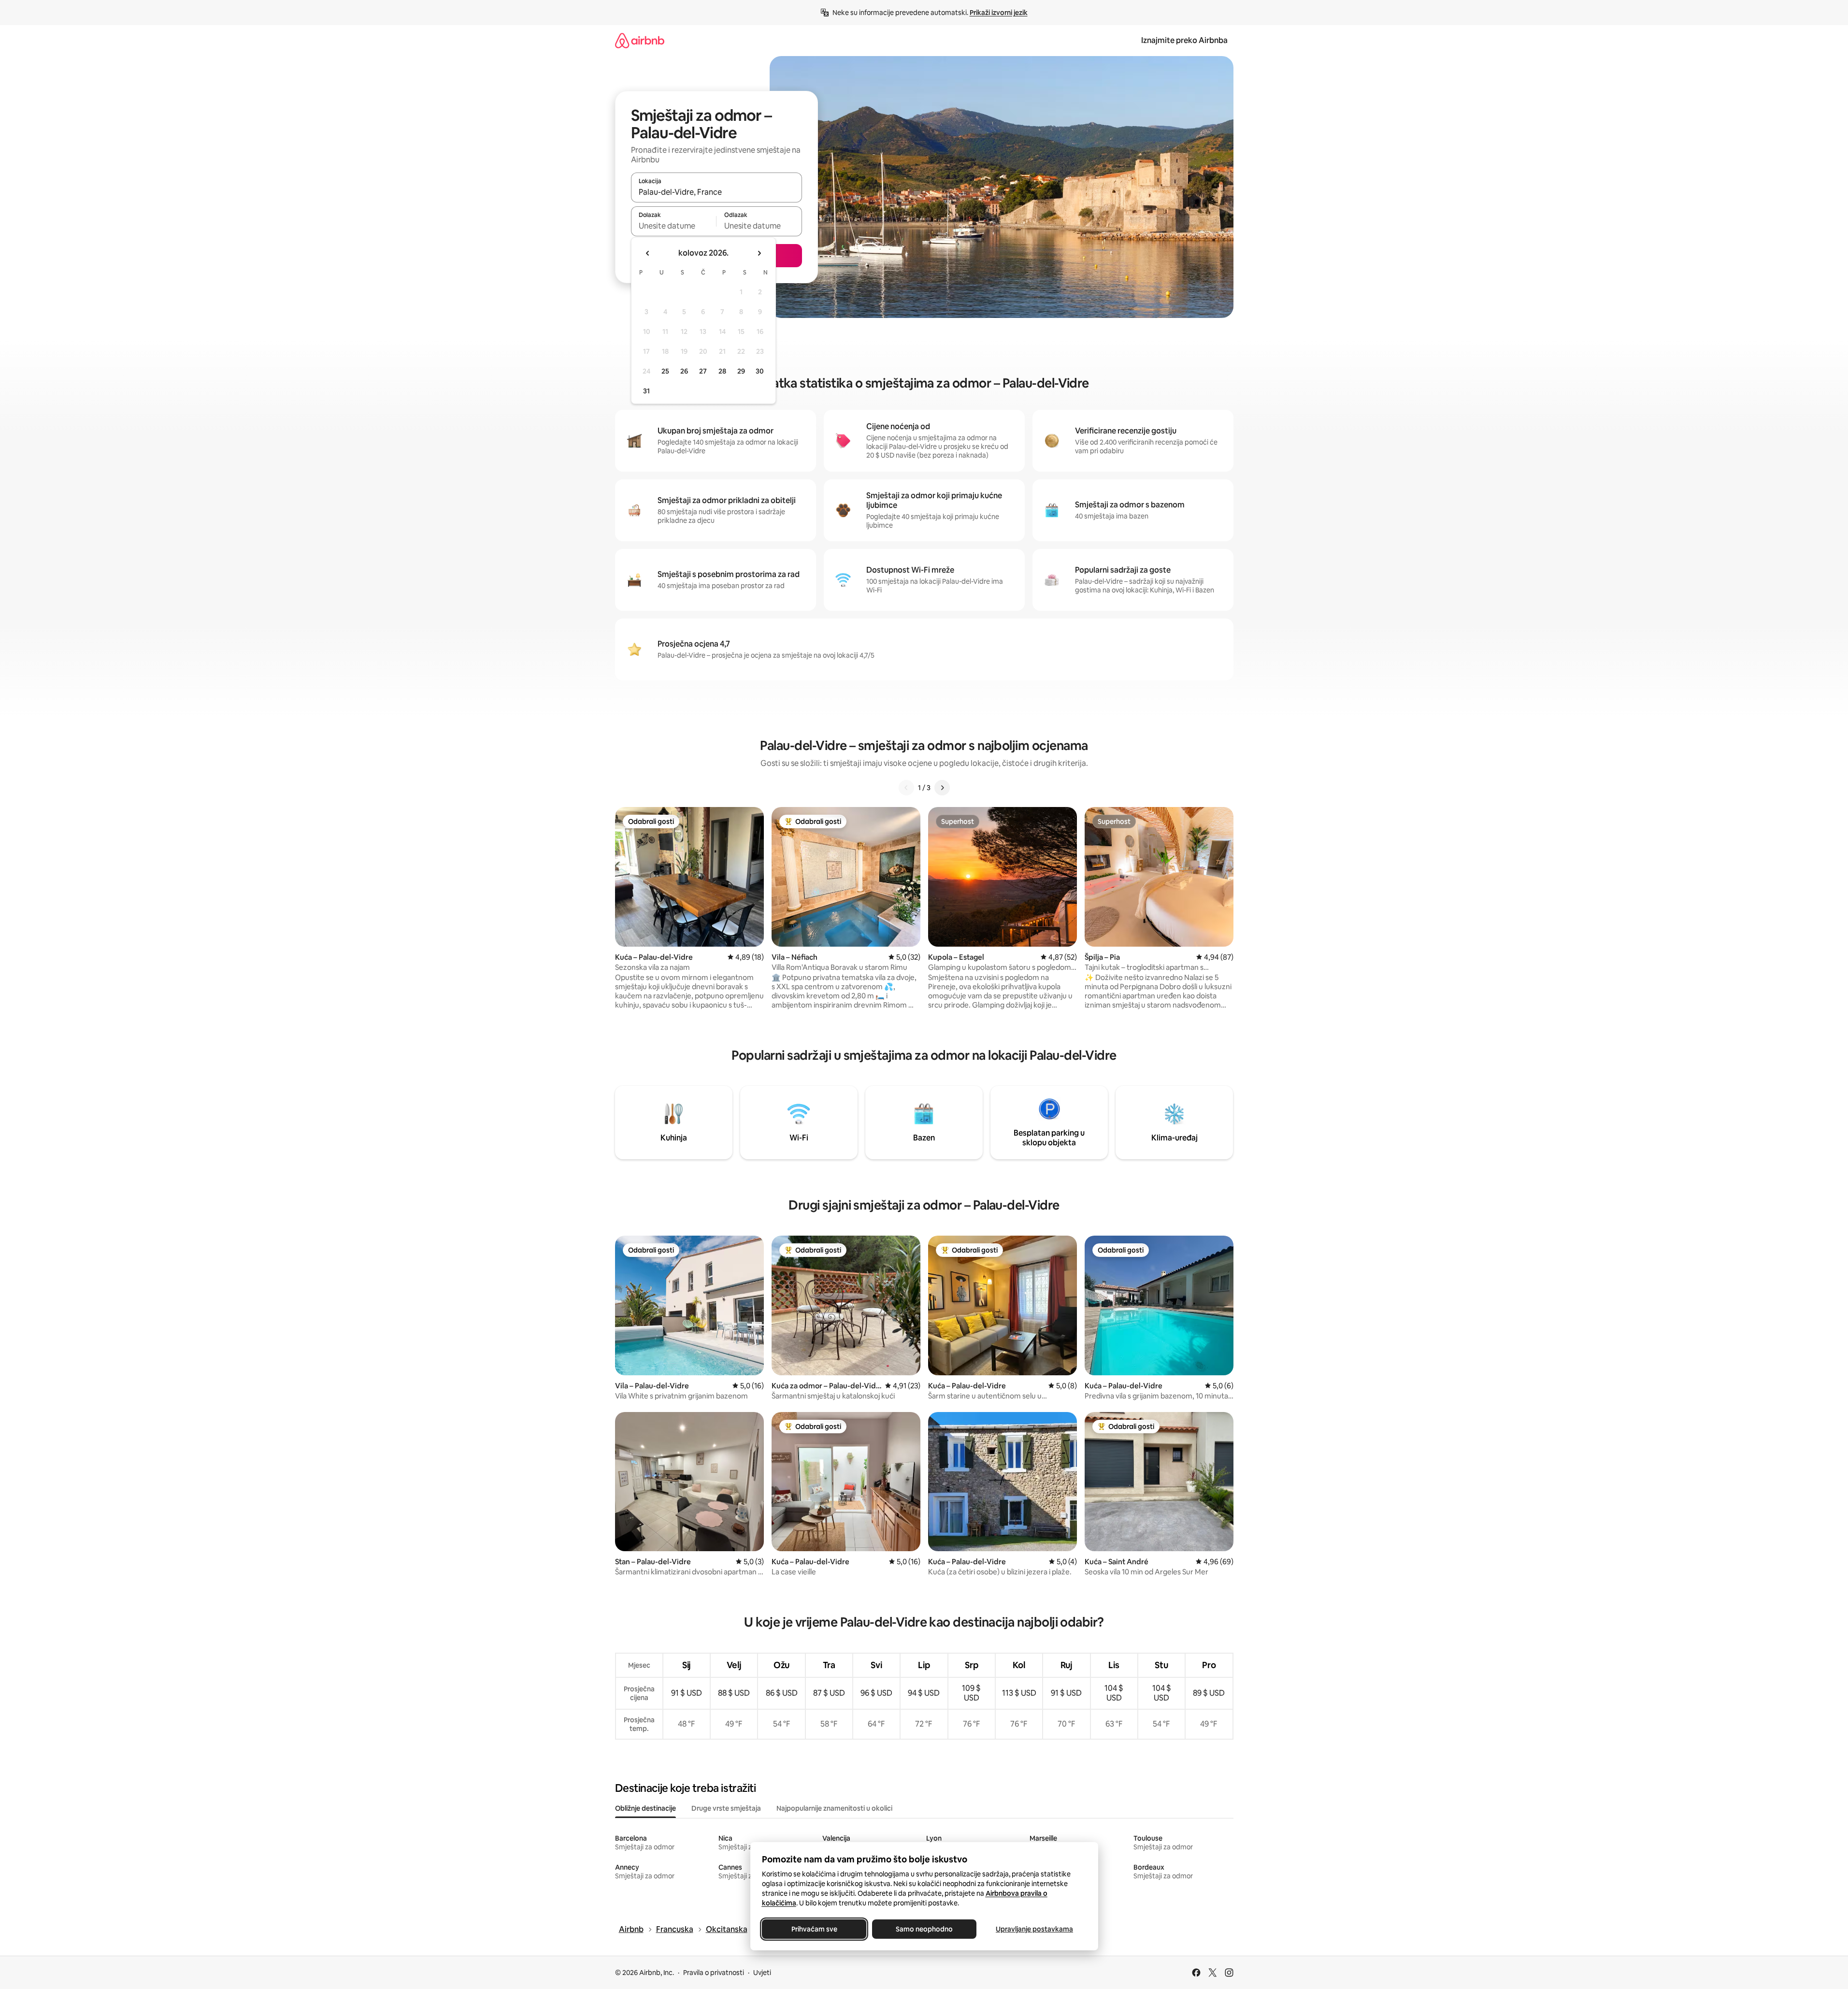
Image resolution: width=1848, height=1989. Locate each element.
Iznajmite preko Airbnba (1184, 40)
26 (684, 371)
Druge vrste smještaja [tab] (726, 1808)
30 (760, 371)
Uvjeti (762, 1973)
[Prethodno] (906, 788)
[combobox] (716, 192)
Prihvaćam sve (814, 1929)
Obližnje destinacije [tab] (645, 1808)
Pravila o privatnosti (714, 1973)
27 (703, 371)
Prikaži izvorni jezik (999, 13)
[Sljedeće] (942, 788)
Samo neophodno (924, 1929)
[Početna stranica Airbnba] (640, 40)
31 (646, 391)
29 (741, 371)
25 (665, 371)
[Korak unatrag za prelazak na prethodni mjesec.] (648, 253)
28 (722, 371)
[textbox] (674, 226)
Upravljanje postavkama (1034, 1929)
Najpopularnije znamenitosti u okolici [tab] (834, 1808)
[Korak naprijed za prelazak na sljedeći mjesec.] (759, 253)
